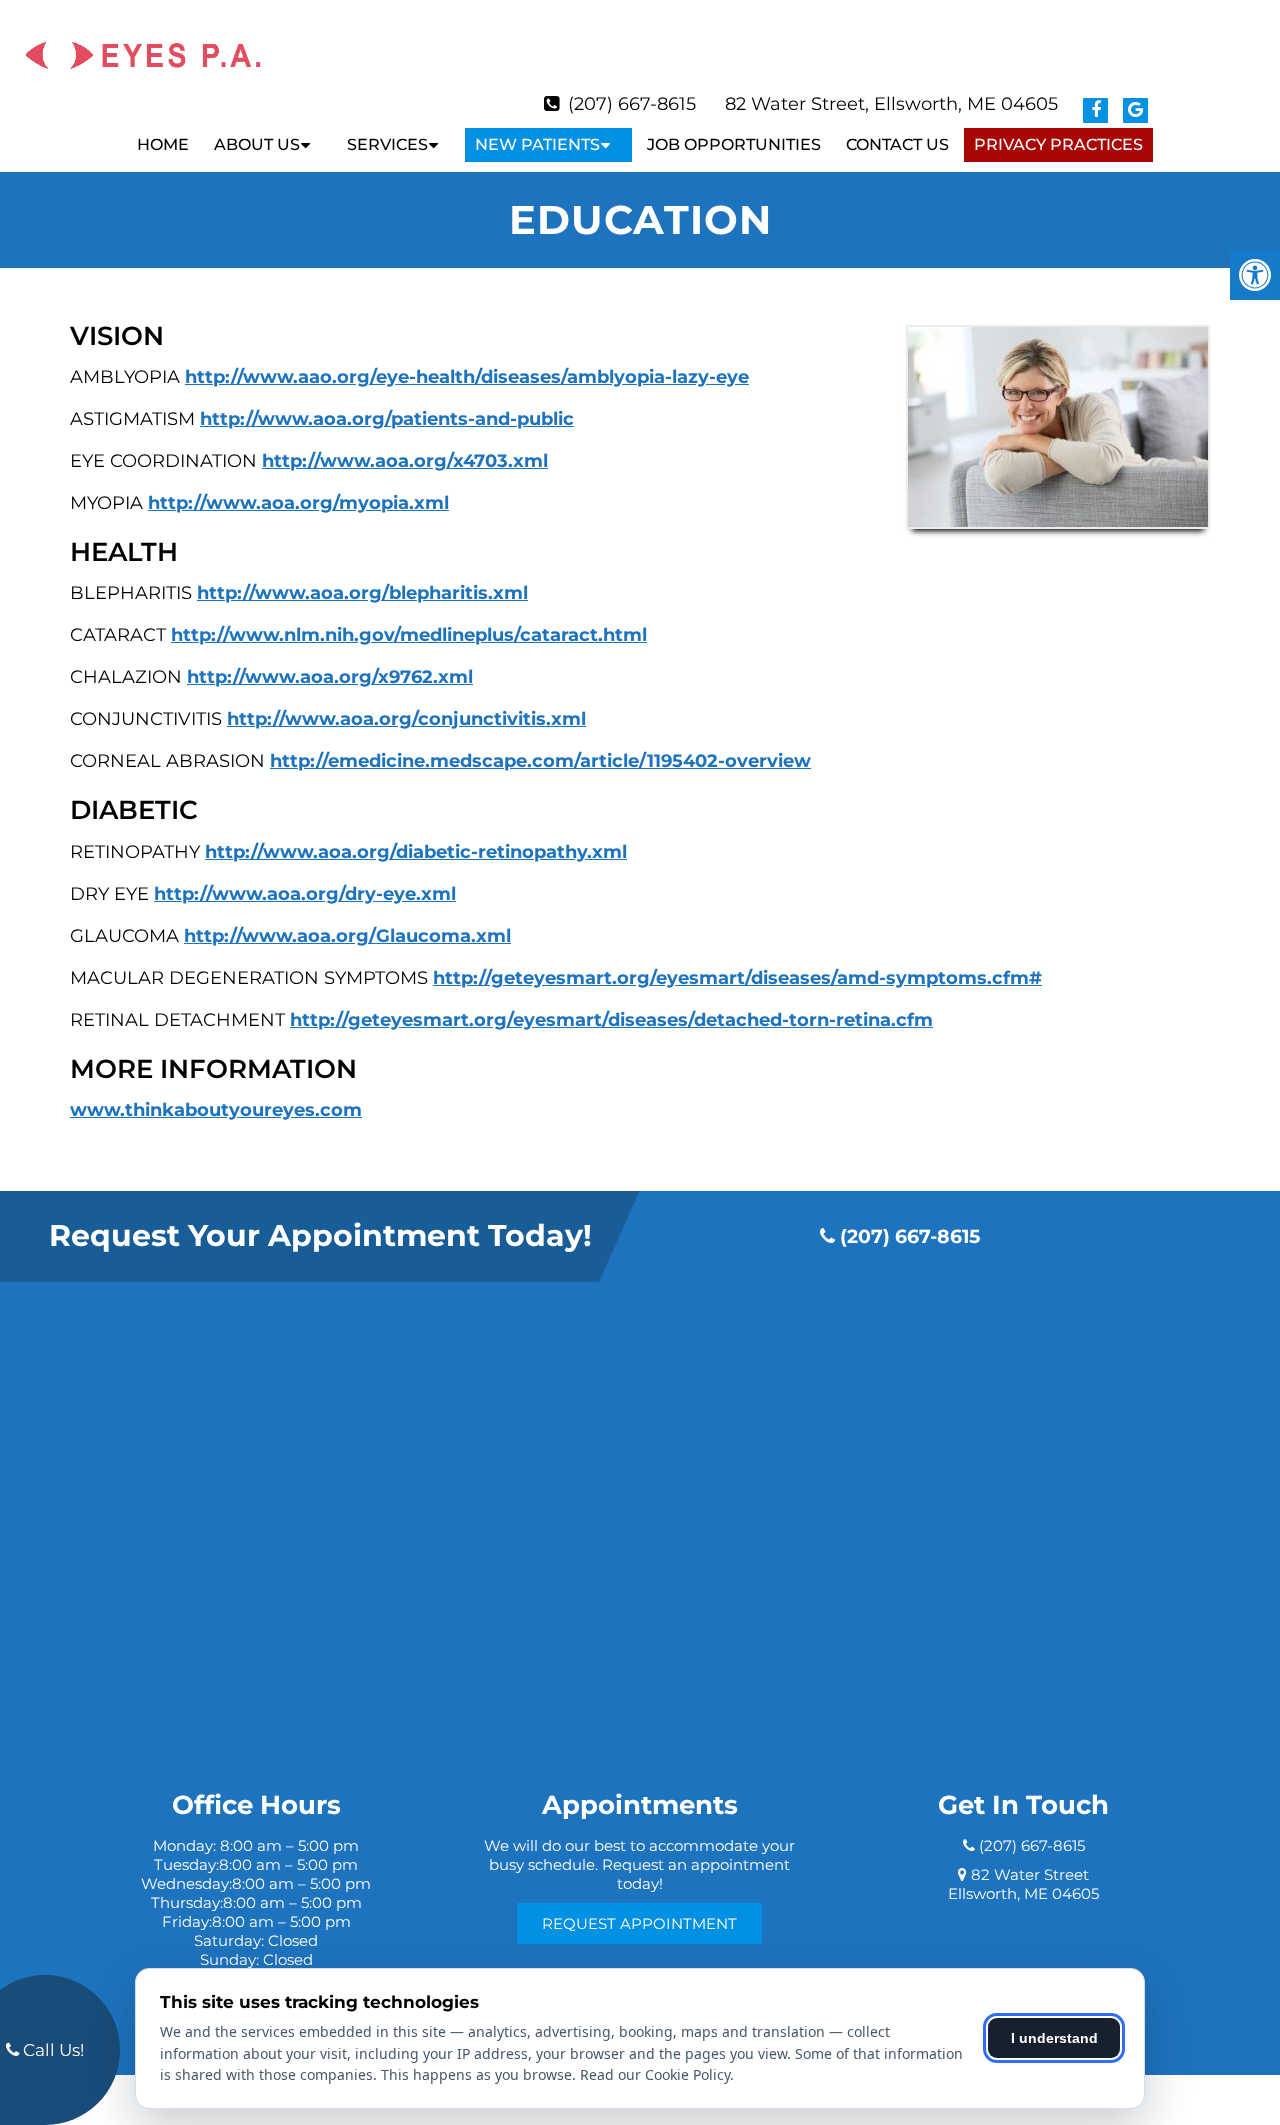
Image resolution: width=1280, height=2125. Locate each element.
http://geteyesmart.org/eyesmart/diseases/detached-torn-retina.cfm (611, 1020)
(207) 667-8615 (632, 104)
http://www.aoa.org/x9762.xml (330, 677)
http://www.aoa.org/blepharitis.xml (362, 593)
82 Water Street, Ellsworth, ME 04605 (891, 104)
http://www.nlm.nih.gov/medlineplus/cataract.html (409, 635)
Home (163, 144)
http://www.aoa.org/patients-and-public (387, 419)
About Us (257, 144)
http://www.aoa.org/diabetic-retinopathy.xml (416, 852)
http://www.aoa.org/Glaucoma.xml (347, 936)
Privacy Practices (1058, 144)
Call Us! (51, 2050)
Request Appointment (639, 1923)
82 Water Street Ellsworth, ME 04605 (1023, 1884)
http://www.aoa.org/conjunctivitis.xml (406, 719)
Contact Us (897, 144)
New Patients (537, 144)
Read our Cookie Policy (655, 2074)
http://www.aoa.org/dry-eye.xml (305, 894)
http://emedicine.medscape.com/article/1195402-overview (540, 761)
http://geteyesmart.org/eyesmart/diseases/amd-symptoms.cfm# (737, 978)
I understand (1054, 2038)
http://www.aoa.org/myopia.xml (298, 503)
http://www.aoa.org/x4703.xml (405, 461)
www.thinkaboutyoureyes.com (216, 1110)
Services (387, 144)
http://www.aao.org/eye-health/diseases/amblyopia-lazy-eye (467, 377)
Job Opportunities (734, 144)
